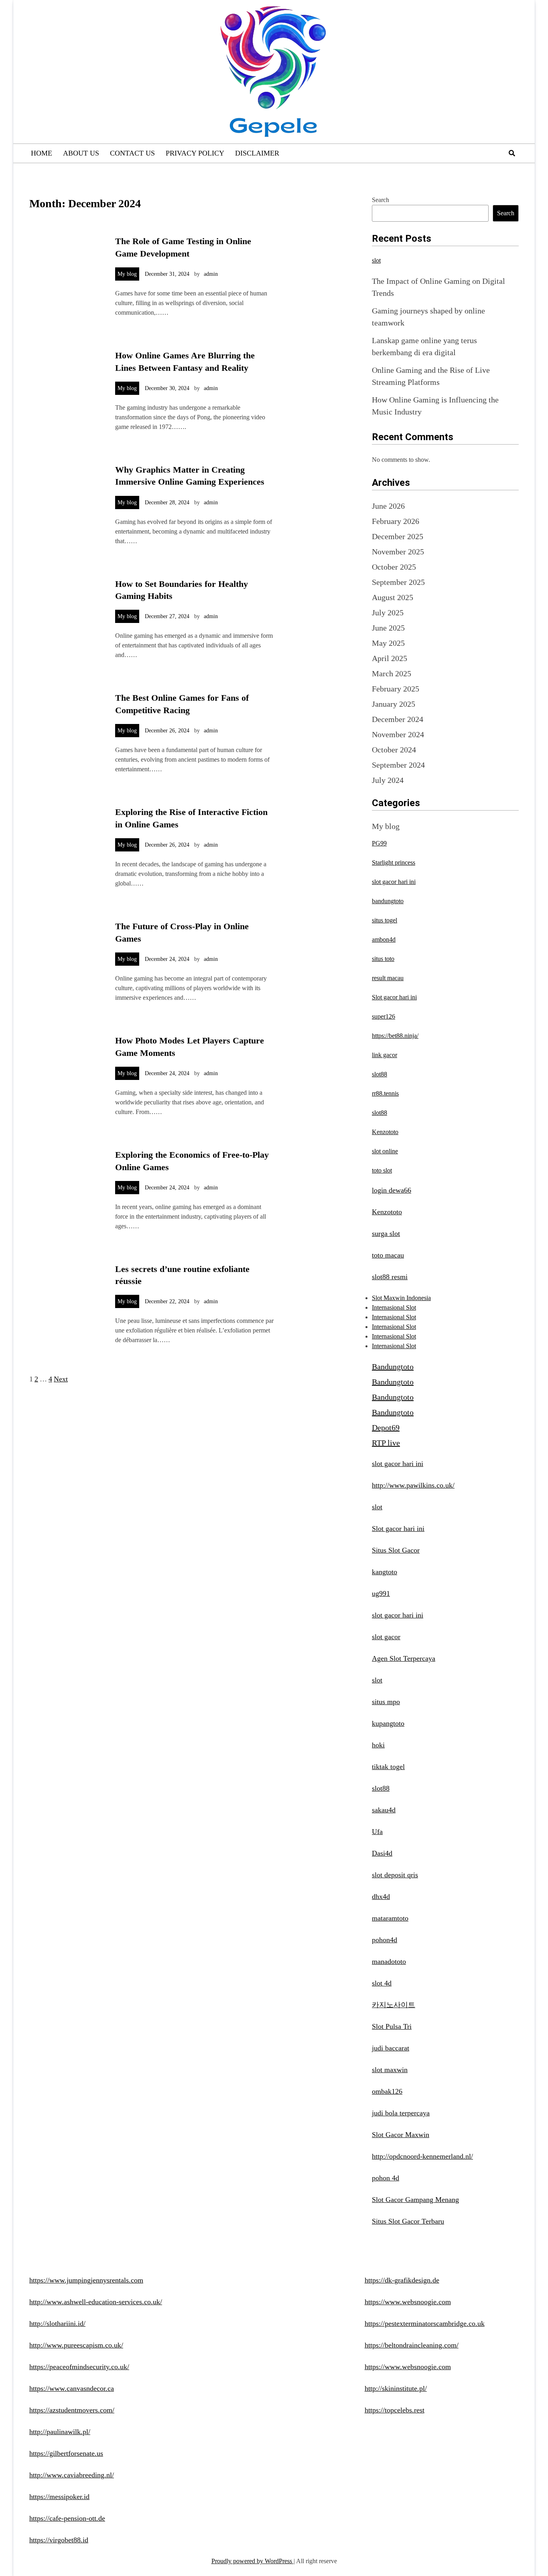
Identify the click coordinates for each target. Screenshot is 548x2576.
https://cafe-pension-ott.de (67, 2518)
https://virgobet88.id (59, 2540)
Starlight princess (394, 862)
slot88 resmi (390, 1277)
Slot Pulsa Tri (392, 2026)
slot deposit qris (395, 1875)
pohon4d (385, 1940)
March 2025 (392, 673)
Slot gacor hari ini (394, 997)
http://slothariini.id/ (57, 2323)
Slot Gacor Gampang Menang (415, 2200)
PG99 (379, 843)
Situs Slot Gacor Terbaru (408, 2221)
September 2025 (398, 582)
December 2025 (398, 536)
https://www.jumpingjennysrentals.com (86, 2280)
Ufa (377, 1832)
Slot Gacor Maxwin (401, 2135)
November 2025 (398, 552)
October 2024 (394, 750)
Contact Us (132, 153)
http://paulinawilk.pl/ (60, 2432)
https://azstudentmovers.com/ (72, 2410)
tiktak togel (388, 1767)
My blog (127, 274)
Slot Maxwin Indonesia (401, 1298)
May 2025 (388, 643)
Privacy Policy (195, 153)
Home (42, 153)
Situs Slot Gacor (396, 1550)
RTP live (386, 1443)
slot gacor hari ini (394, 882)
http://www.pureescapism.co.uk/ (76, 2345)
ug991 (381, 1593)
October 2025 (394, 567)
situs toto (383, 959)
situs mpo (386, 1702)
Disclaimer (257, 153)
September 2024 (398, 765)
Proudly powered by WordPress (253, 2561)
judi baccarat (391, 2048)
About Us (81, 153)
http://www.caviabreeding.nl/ (72, 2475)
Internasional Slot (394, 1307)
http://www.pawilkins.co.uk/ (413, 1485)
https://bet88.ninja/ (395, 1036)
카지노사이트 (394, 2005)
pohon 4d (386, 2178)
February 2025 (396, 689)
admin (211, 274)
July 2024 (388, 780)
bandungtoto (388, 901)
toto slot (382, 1170)
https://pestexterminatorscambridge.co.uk (425, 2323)
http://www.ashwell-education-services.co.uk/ (96, 2302)
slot (376, 260)
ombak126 (387, 2091)
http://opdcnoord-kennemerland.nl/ (422, 2156)
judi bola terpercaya (401, 2113)
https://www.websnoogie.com (408, 2302)
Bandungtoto (393, 1367)
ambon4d (384, 939)
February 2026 (396, 521)
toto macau (388, 1255)
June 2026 (388, 506)
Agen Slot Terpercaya (404, 1658)
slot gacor (386, 1637)
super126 (384, 1016)
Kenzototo (385, 1132)
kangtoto (385, 1572)
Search (381, 200)
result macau (388, 978)
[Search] (512, 153)
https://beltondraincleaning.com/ (412, 2345)
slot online (385, 1151)
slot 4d (382, 1983)
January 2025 (394, 704)
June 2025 (388, 628)
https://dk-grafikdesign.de (402, 2280)
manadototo (389, 1961)
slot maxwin (390, 2070)
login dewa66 (392, 1190)
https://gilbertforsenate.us (66, 2453)
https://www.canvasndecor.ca (72, 2388)
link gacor (385, 1055)
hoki (378, 1745)
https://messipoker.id (59, 2497)
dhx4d (381, 1897)
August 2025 (393, 597)
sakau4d (384, 1810)
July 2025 (388, 613)
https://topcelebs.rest (395, 2410)
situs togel (385, 920)
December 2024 (398, 719)
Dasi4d (382, 1853)
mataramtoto (390, 1918)
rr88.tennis (385, 1093)
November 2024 (398, 734)
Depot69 (386, 1428)
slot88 (380, 1074)
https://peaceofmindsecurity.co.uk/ (79, 2367)
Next (61, 1379)
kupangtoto (388, 1723)
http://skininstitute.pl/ (396, 2388)
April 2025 (390, 658)
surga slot (386, 1233)
